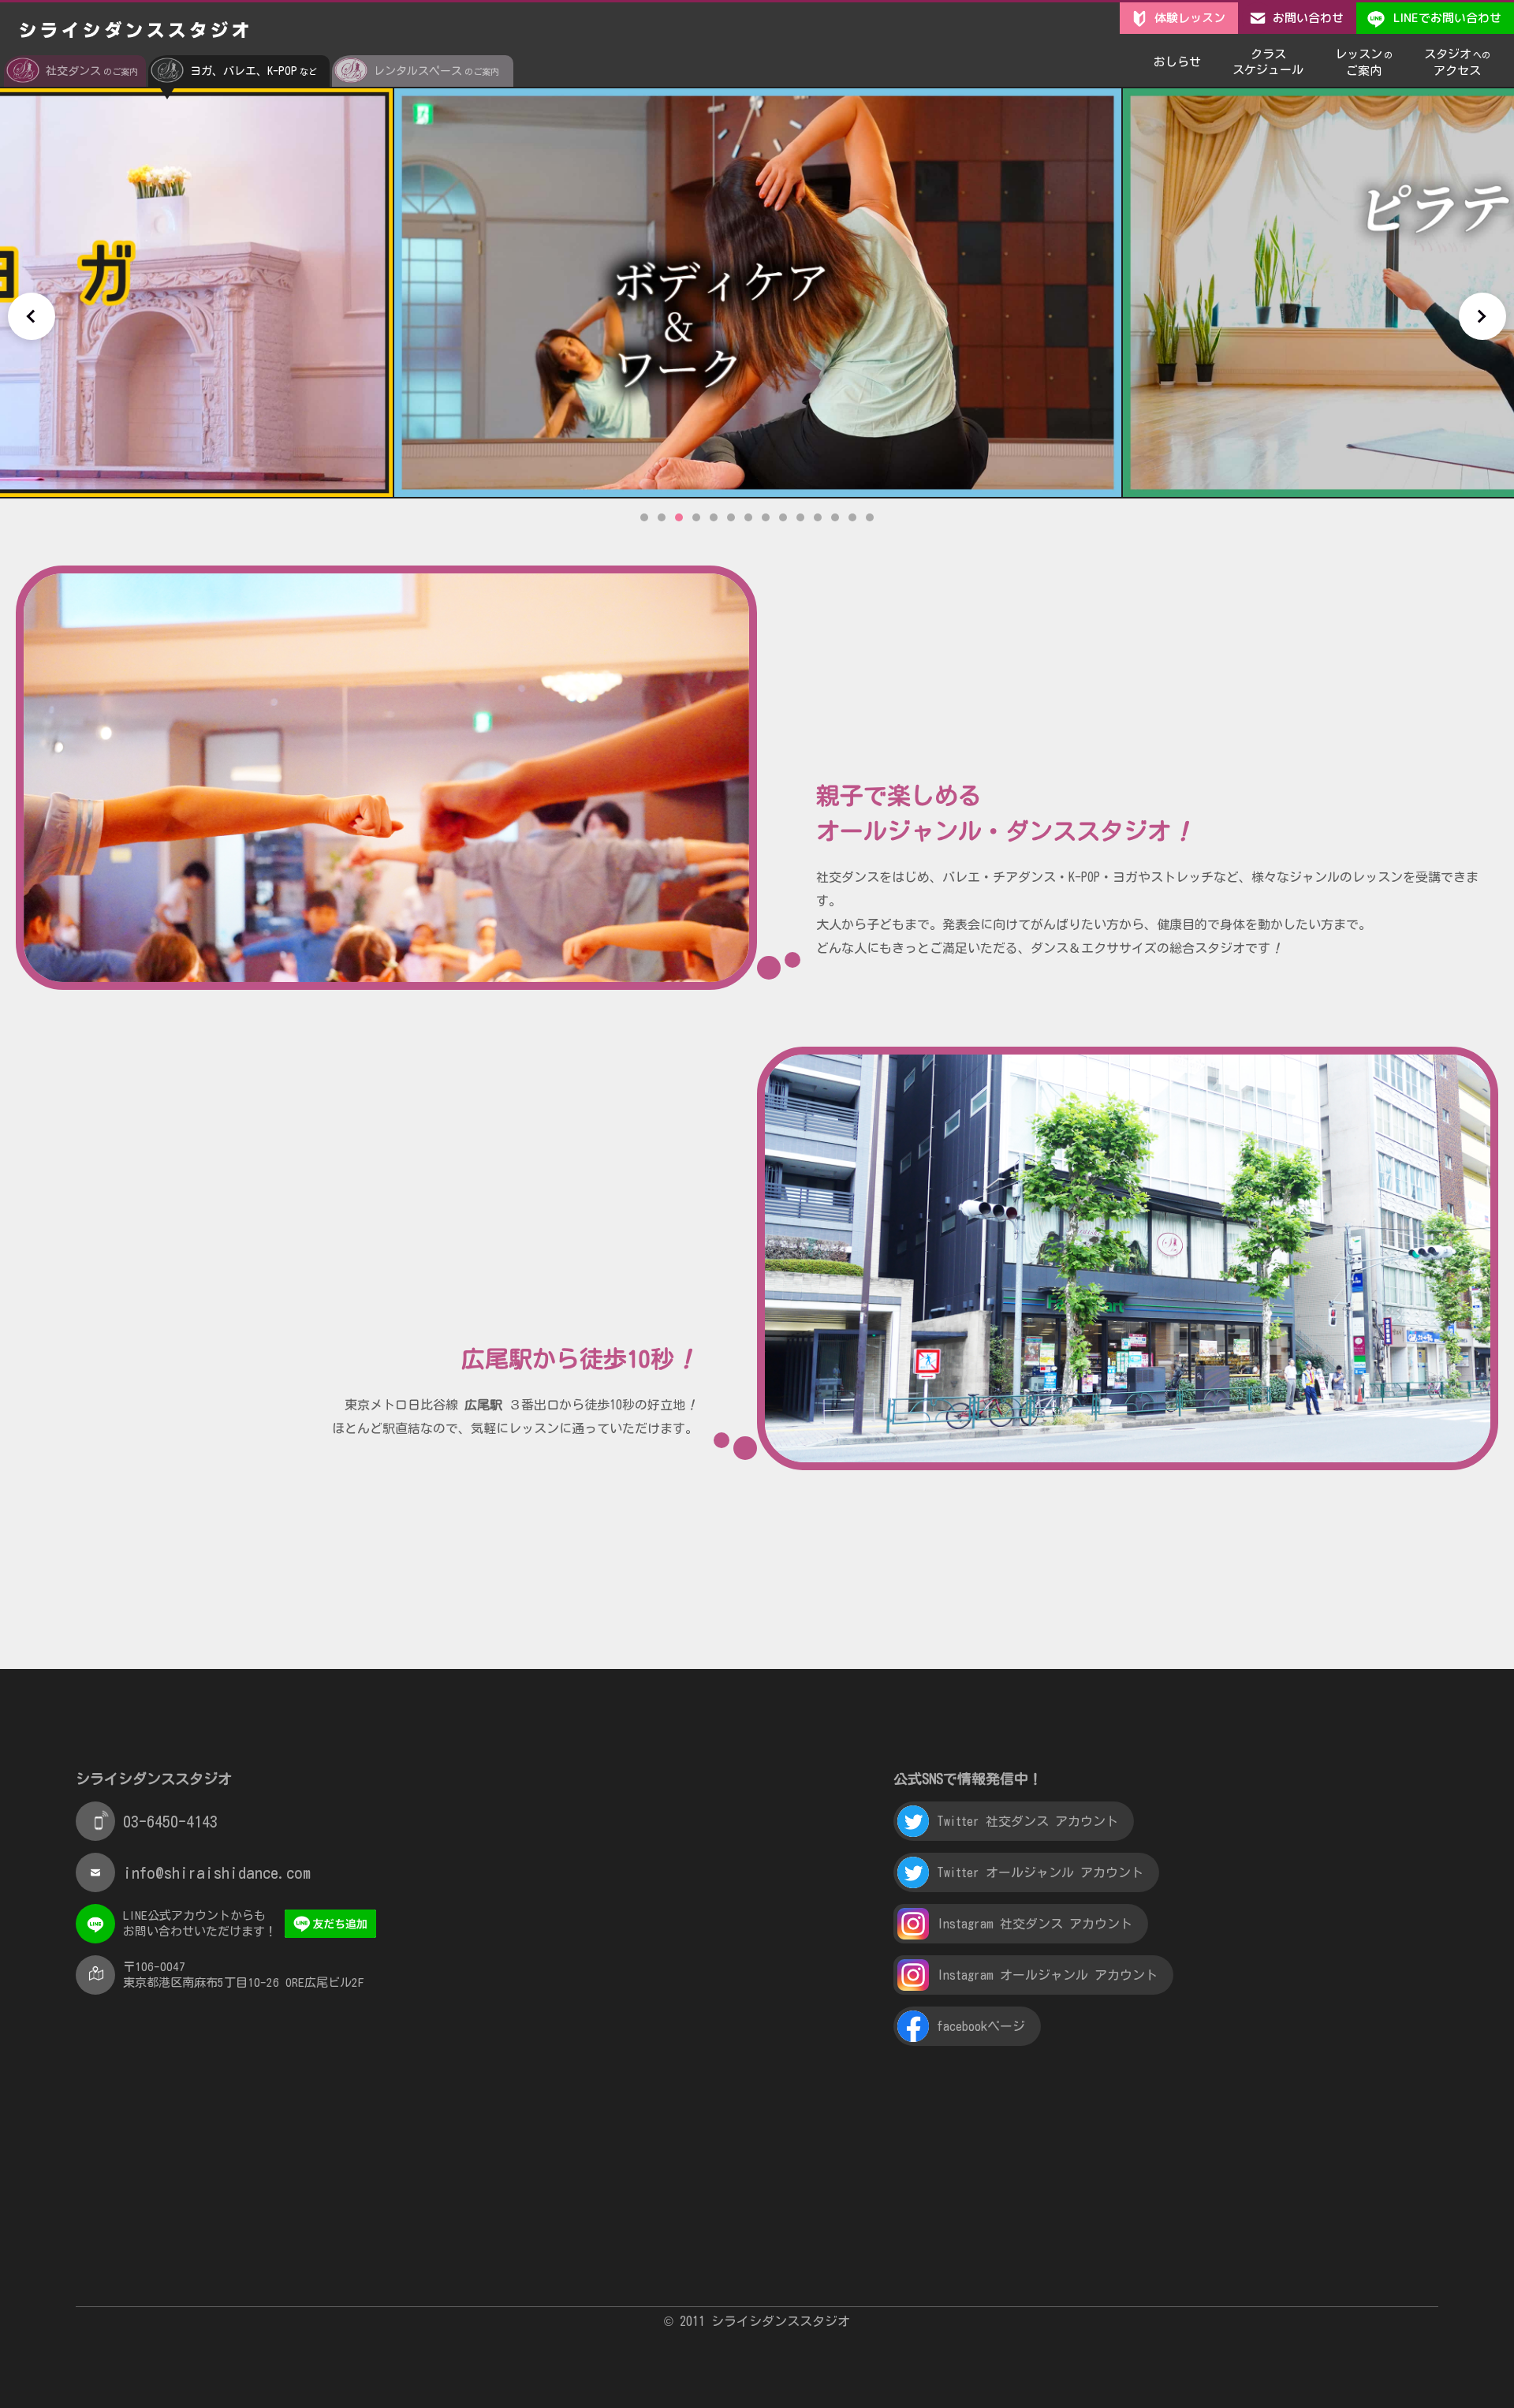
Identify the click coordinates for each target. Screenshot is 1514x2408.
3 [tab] (679, 517)
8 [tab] (766, 517)
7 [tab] (748, 517)
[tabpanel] (758, 293)
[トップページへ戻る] (134, 31)
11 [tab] (818, 517)
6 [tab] (731, 517)
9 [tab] (783, 517)
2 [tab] (662, 517)
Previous (32, 316)
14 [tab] (870, 517)
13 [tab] (852, 517)
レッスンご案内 (1364, 62)
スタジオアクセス (1457, 62)
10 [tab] (800, 517)
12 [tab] (835, 517)
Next (1482, 316)
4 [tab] (696, 517)
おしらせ (1177, 62)
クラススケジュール (1268, 62)
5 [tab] (714, 517)
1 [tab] (644, 517)
